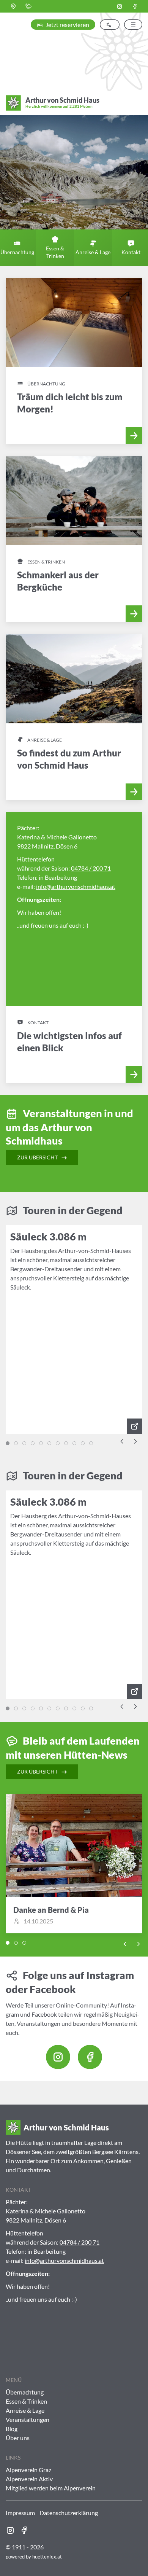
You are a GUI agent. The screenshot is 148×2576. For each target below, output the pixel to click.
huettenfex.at (47, 2557)
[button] (13, 6)
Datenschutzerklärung (69, 2513)
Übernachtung (25, 2392)
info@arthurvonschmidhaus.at (76, 886)
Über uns (18, 2438)
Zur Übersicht (38, 1157)
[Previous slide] (122, 1441)
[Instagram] (120, 6)
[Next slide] (135, 1441)
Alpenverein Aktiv (29, 2479)
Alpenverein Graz (28, 2470)
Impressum (20, 2513)
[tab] (8, 1443)
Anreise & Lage (25, 2410)
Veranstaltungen (28, 2419)
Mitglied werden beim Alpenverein (51, 2488)
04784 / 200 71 (91, 868)
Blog (12, 2429)
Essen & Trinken (26, 2401)
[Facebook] (135, 6)
